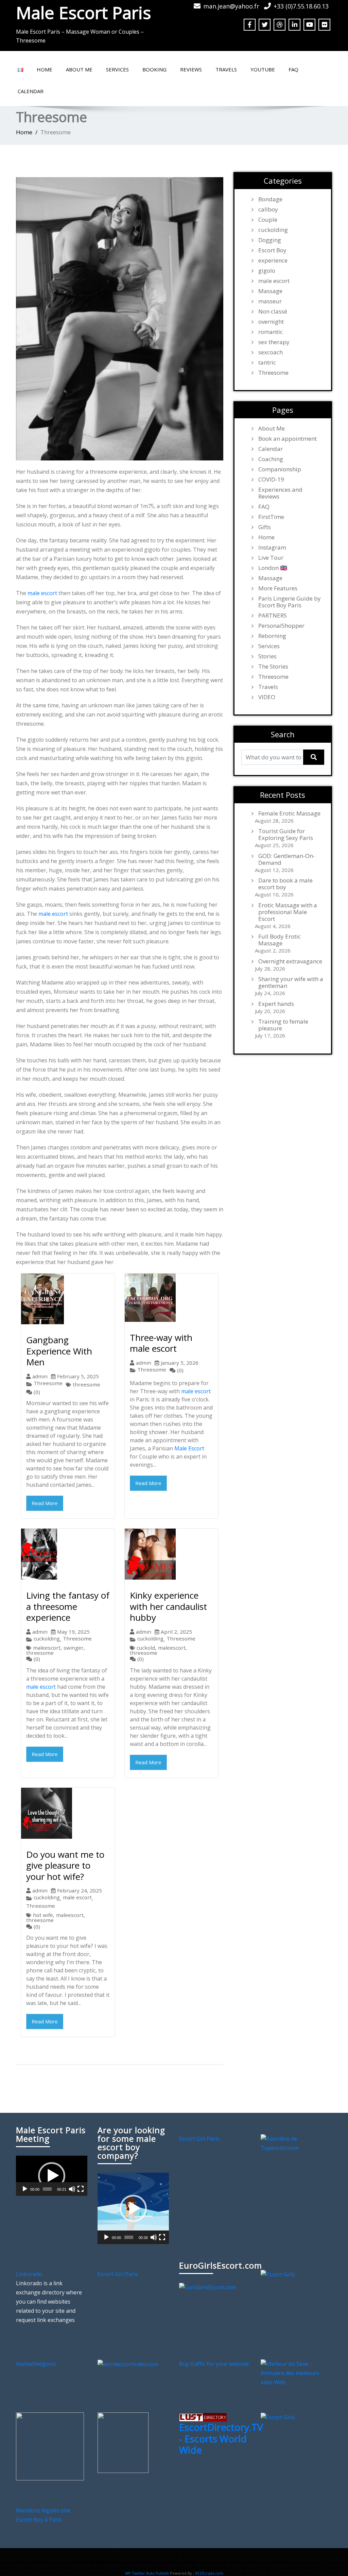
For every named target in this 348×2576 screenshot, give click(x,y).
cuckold (146, 1648)
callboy (268, 209)
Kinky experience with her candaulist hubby (168, 1606)
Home (45, 69)
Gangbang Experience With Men (59, 1351)
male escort (42, 593)
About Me (79, 69)
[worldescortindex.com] (128, 2364)
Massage (270, 291)
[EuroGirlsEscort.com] (207, 2287)
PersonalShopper (281, 626)
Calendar (31, 91)
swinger (74, 1648)
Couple (268, 220)
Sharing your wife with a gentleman (291, 982)
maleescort (47, 1648)
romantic (271, 332)
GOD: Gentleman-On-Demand (287, 859)
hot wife (43, 1915)
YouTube (263, 69)
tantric (267, 363)
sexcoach (271, 352)
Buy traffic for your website (214, 2364)
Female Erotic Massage (289, 813)
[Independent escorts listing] (203, 2417)
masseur (270, 301)
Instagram (272, 548)
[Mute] (72, 2189)
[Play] (25, 2189)
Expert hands (276, 1004)
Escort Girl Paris (199, 2139)
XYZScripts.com (209, 2573)
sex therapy (274, 342)
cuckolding (47, 1639)
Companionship (280, 469)
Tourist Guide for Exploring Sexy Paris (286, 835)
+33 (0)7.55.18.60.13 (301, 6)
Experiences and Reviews (280, 493)
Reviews (191, 69)
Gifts (265, 527)
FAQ (293, 69)
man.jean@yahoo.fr (231, 6)
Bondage (270, 199)
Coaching (271, 459)
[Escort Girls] (278, 2274)
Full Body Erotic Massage (280, 940)
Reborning (272, 636)
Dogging (270, 240)
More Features (278, 588)
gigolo (267, 271)
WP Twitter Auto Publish (147, 2573)
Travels (226, 69)
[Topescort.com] (296, 2143)
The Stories (273, 667)
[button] (52, 2176)
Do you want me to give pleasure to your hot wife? (65, 1865)
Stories (267, 656)
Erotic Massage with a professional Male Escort (288, 912)
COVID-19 (271, 479)
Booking (154, 69)
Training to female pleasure (283, 1025)
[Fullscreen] (81, 2189)
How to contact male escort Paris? (251, 2562)
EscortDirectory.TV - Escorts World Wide (221, 2438)
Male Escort (189, 1448)
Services (117, 69)
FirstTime (271, 517)
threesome (86, 1385)
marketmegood (36, 2364)
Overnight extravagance (290, 961)
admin (40, 1376)
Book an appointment (288, 439)
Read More (45, 1503)
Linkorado (29, 2274)
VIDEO (267, 697)
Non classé (273, 312)
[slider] (47, 2189)
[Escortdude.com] (123, 2442)
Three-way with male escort (161, 1343)
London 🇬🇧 (273, 568)
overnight (271, 322)
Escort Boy (272, 250)
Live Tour (271, 558)
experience (273, 260)
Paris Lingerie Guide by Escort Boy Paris (290, 602)
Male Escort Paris (83, 13)
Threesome (48, 1383)
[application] (52, 2176)
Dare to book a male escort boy (285, 884)
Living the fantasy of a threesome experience (68, 1606)
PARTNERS (273, 616)
